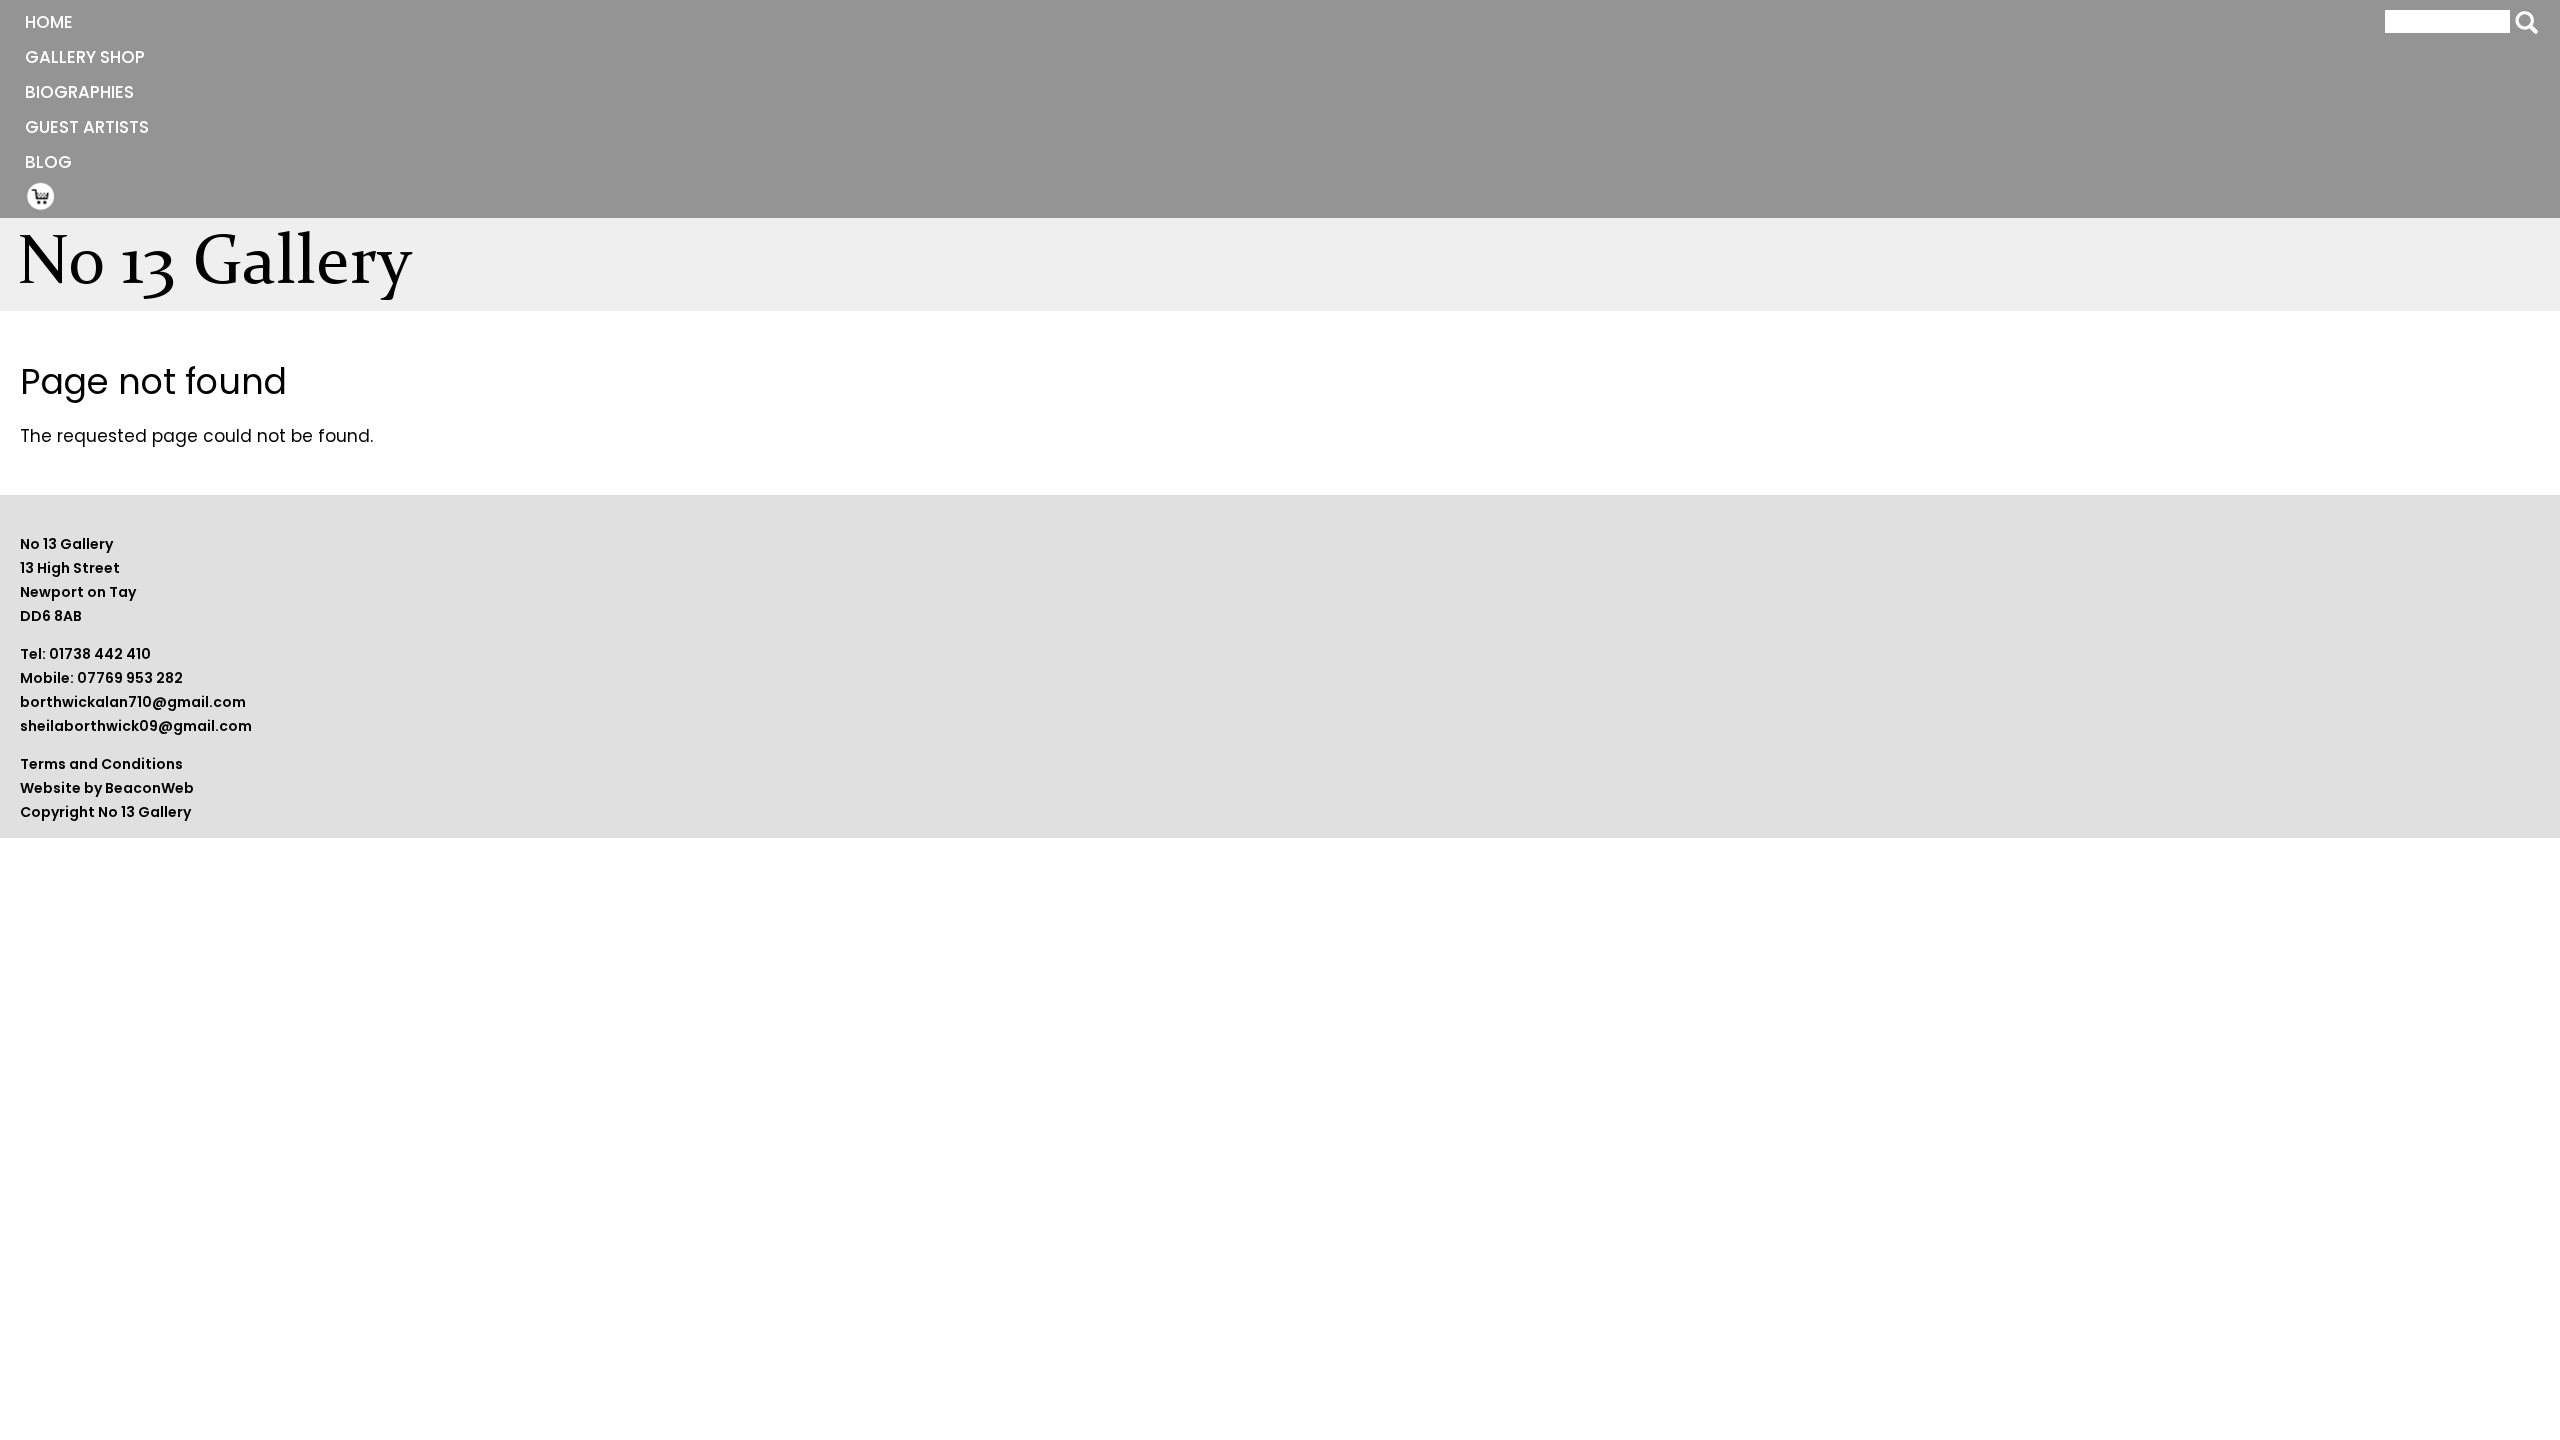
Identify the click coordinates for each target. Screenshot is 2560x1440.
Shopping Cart (41, 196)
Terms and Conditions (101, 764)
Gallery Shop (85, 57)
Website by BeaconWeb (107, 788)
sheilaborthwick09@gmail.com (136, 726)
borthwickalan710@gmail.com (133, 702)
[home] (226, 270)
